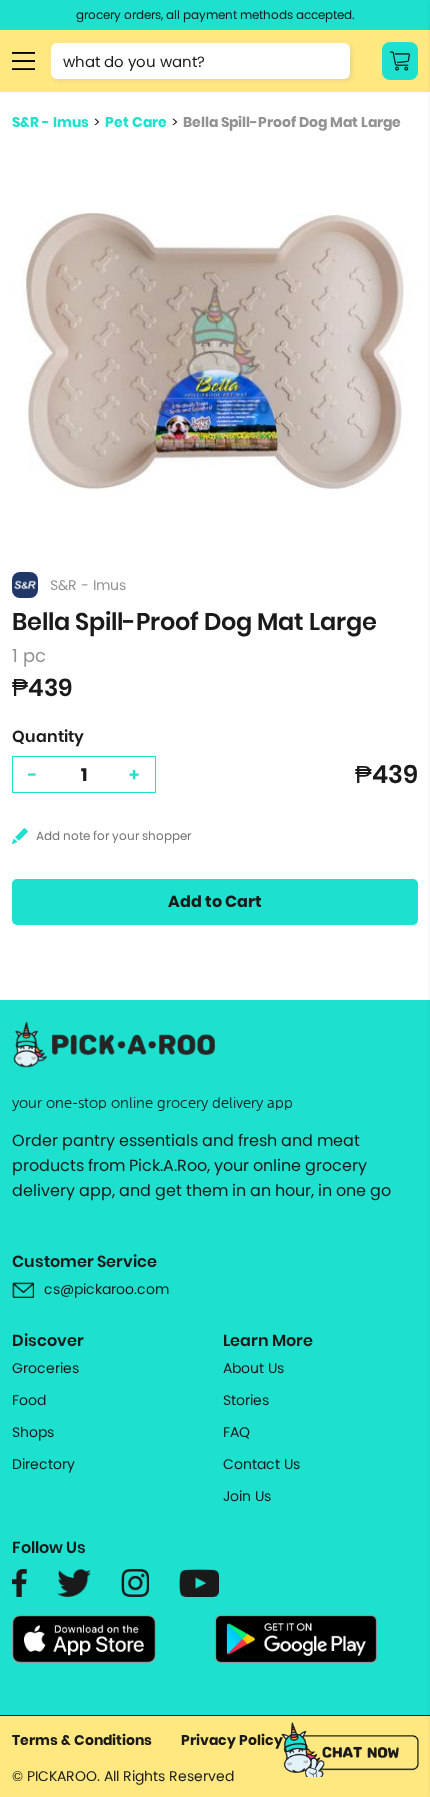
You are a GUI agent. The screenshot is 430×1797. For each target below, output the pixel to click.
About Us (253, 1368)
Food (29, 1400)
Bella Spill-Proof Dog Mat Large (292, 122)
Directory (43, 1464)
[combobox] (200, 61)
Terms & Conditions (82, 1740)
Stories (246, 1400)
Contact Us (261, 1464)
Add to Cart (215, 901)
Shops (33, 1432)
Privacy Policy (232, 1740)
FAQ (236, 1432)
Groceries (45, 1368)
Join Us (247, 1496)
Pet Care (136, 122)
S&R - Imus (50, 122)
